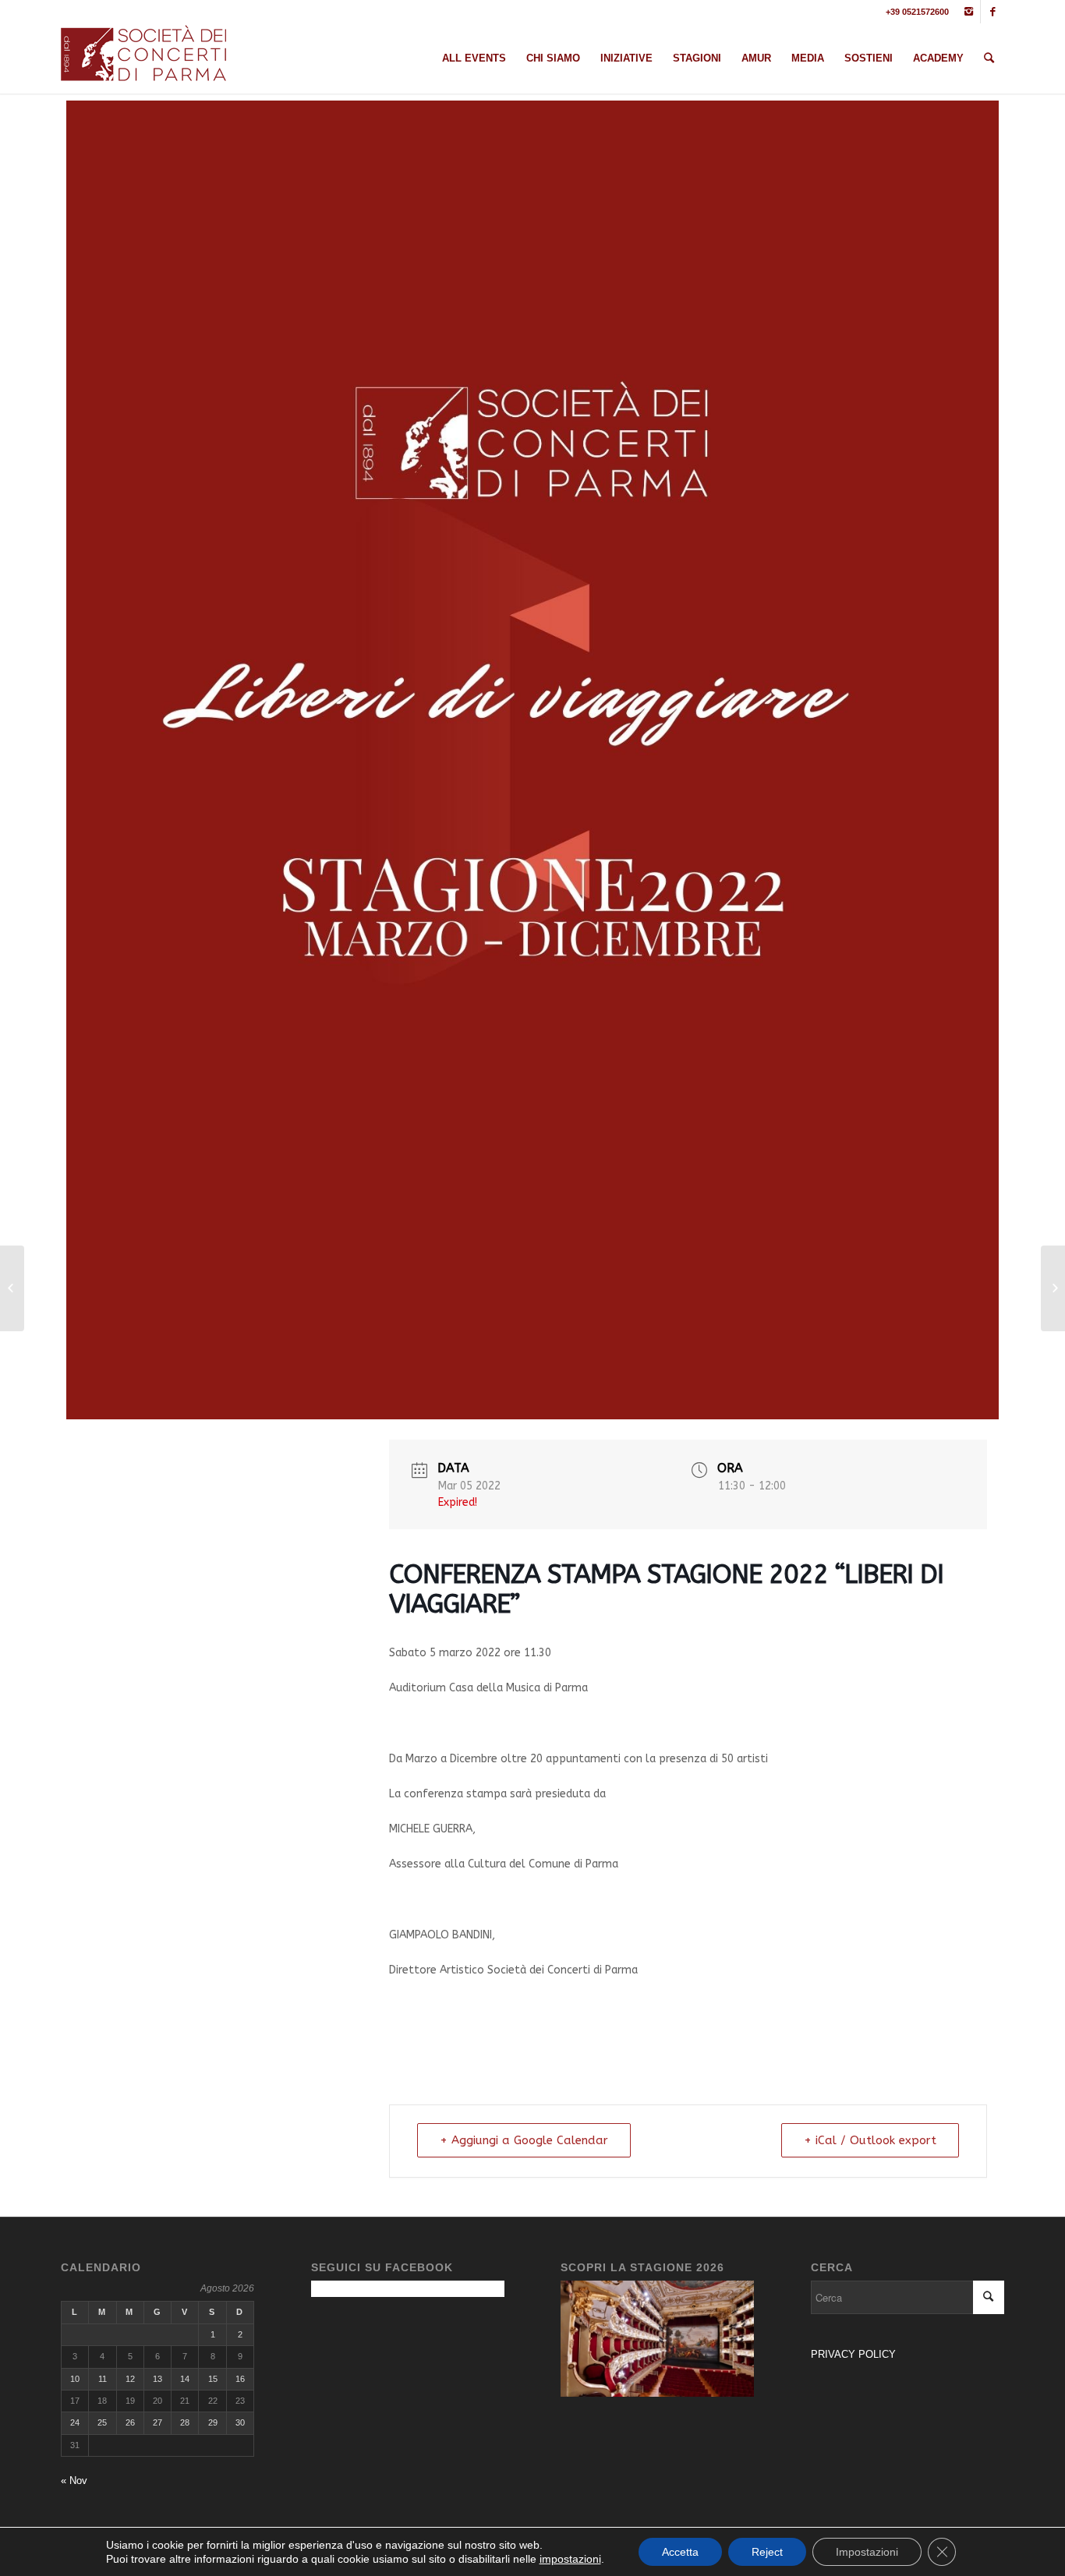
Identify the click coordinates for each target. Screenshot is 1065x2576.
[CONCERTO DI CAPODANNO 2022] (12, 1288)
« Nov (74, 2481)
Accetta (680, 2552)
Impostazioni (867, 2552)
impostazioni (570, 2559)
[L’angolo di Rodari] (1053, 1288)
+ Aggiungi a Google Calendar (524, 2140)
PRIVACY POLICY (855, 2354)
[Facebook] (992, 12)
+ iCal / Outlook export (870, 2140)
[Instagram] (969, 12)
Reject (767, 2552)
